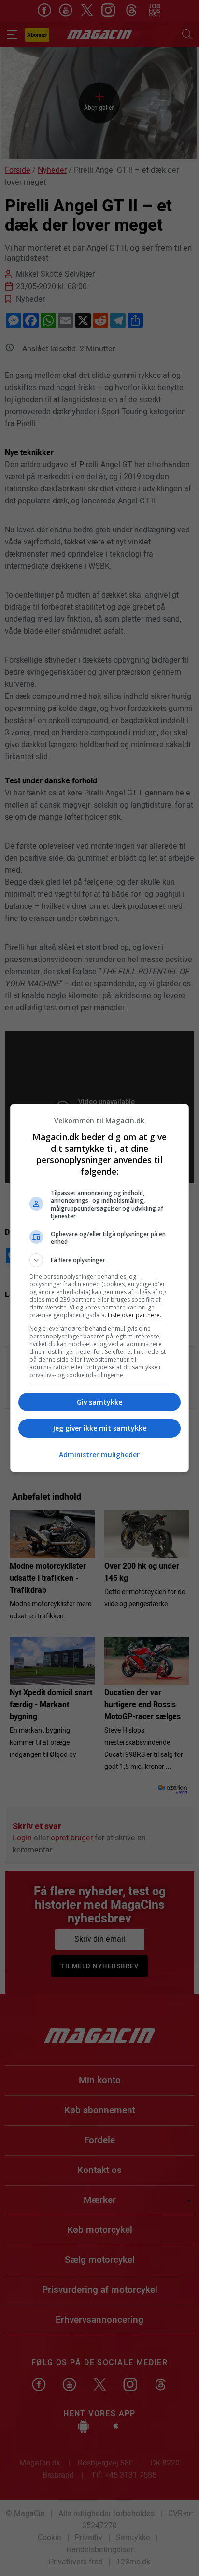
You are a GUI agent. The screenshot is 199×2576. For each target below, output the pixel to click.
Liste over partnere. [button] (135, 1315)
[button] (100, 1260)
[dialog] (100, 1288)
